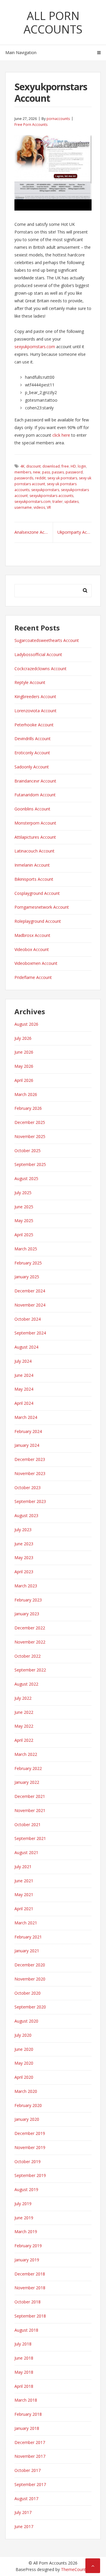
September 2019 (30, 2175)
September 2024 (30, 1333)
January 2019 (27, 2260)
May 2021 (24, 1895)
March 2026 (26, 1094)
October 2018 (28, 2302)
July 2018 (23, 2344)
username (23, 507)
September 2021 (30, 1838)
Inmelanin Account (32, 865)
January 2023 (27, 1614)
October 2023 (28, 1488)
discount (33, 466)
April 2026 (24, 1080)
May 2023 (24, 1558)
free (65, 466)
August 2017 (26, 2499)
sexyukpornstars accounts (51, 496)
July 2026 (23, 1038)
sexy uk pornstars (62, 478)
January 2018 (27, 2428)
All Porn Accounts (53, 22)
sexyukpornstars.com (35, 347)
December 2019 (30, 2133)
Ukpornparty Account (74, 532)
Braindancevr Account (35, 781)
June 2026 (24, 1052)
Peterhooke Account (34, 725)
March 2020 (26, 2091)
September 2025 (30, 1164)
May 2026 (24, 1066)
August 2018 (26, 2330)
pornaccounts (58, 119)
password (74, 472)
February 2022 (28, 1768)
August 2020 (26, 2021)
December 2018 (30, 2274)
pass (46, 472)
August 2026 (26, 1024)
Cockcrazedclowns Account (40, 669)
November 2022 (30, 1642)
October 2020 (28, 1993)
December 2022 (30, 1628)
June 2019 (24, 2218)
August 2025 (26, 1178)
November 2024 (30, 1305)
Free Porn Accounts (31, 125)
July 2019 (23, 2204)
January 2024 (27, 1445)
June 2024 (24, 1375)
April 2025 (24, 1235)
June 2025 (24, 1207)
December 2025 (30, 1122)
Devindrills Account (33, 739)
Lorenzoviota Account (35, 711)
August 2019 (26, 2189)
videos (39, 507)
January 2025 (27, 1277)
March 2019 (26, 2232)
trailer (58, 502)
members (23, 472)
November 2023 (30, 1473)
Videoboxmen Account (36, 963)
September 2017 (30, 2484)
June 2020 (24, 2049)
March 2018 (26, 2400)
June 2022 (24, 1712)
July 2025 (23, 1193)
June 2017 (24, 2526)
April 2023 (24, 1572)
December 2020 (30, 1965)
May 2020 (24, 2063)
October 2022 (28, 1656)
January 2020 (27, 2119)
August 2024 (26, 1347)
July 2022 (23, 1698)
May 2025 (24, 1221)
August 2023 (26, 1515)
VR (49, 507)
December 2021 (30, 1796)
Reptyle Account (30, 682)
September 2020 (30, 2007)
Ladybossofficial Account (38, 654)
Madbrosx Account (32, 935)
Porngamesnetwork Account (42, 907)
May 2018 (24, 2372)
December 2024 (30, 1291)
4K (22, 466)
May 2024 (24, 1389)
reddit (40, 478)
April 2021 (24, 1909)
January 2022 (27, 1782)
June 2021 (24, 1881)
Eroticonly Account (32, 753)
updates (72, 502)
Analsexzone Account (34, 532)
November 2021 (30, 1810)
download (51, 466)
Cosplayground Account (37, 893)
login (82, 466)
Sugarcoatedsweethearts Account (47, 640)
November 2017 (30, 2456)
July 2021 (23, 1867)
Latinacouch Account (34, 851)
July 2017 (23, 2512)
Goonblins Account (32, 809)
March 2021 (26, 1923)
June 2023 (24, 1544)
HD (73, 466)
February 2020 (28, 2105)
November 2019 (30, 2147)
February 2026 (28, 1108)
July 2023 (23, 1530)
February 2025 (28, 1263)
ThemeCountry (75, 2569)
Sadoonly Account (32, 767)
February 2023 (28, 1600)
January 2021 (27, 1951)
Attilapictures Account (35, 837)
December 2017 (30, 2442)
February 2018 (28, 2414)
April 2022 (24, 1740)
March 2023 (26, 1586)
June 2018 (24, 2358)
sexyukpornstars (45, 490)
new (37, 472)
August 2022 (26, 1684)
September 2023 (30, 1501)
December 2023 (30, 1459)
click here (61, 435)
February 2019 (28, 2246)
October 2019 (28, 2162)
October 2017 (28, 2470)
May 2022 (24, 1726)
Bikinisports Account (34, 879)
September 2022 (30, 1670)
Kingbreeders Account (35, 696)
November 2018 (30, 2288)
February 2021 (28, 1937)
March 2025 (26, 1249)
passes (58, 472)
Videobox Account (32, 949)
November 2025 (30, 1136)
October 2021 (28, 1825)
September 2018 (30, 2316)
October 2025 (28, 1151)
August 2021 (26, 1852)
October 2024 (28, 1319)
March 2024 (26, 1417)
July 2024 (23, 1361)
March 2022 (26, 1754)
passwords (24, 478)
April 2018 (24, 2386)
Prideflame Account (33, 977)
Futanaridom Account (35, 795)
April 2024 (24, 1403)
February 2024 (28, 1431)
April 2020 (24, 2077)
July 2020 (23, 2035)
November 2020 (30, 1979)
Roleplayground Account (38, 921)
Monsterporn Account (35, 823)
